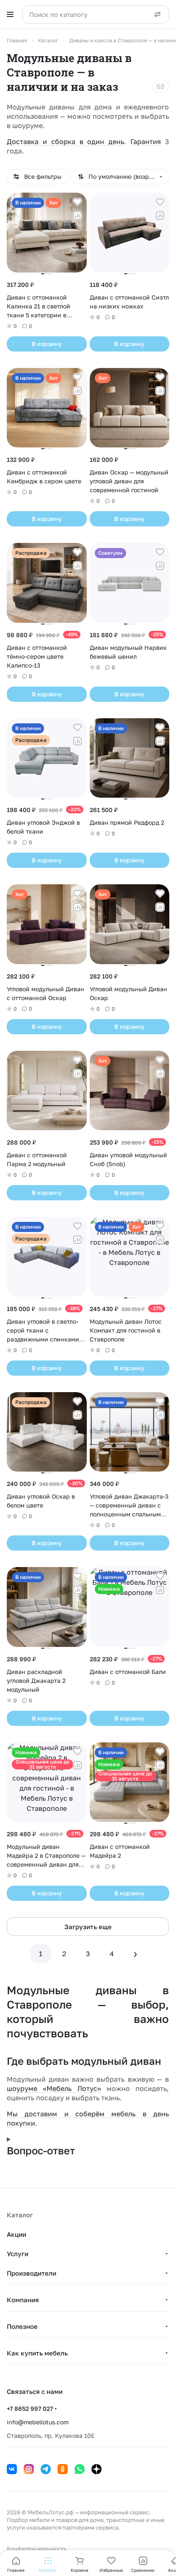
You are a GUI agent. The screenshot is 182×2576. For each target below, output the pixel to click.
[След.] (135, 1954)
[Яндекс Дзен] (97, 2469)
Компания (23, 2300)
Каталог (20, 2215)
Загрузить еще (88, 1927)
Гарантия (146, 142)
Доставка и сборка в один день (65, 142)
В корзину (47, 344)
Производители (32, 2273)
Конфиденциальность (37, 2549)
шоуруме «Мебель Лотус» (54, 2088)
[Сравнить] (77, 215)
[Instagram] (29, 2469)
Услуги (18, 2254)
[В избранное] (77, 202)
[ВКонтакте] (12, 2469)
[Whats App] (80, 2469)
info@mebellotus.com (38, 2422)
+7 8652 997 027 (30, 2408)
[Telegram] (46, 2469)
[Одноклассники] (63, 2469)
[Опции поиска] (157, 14)
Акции (17, 2234)
